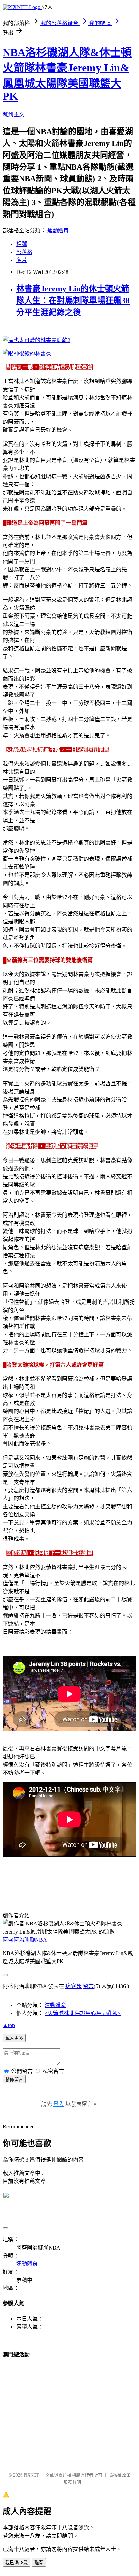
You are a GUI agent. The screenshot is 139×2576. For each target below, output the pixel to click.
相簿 (22, 244)
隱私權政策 (120, 2475)
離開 (39, 2563)
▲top (9, 2025)
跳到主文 (13, 115)
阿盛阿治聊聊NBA (25, 1940)
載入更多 (14, 2038)
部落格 (24, 252)
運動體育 (58, 231)
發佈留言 (14, 2079)
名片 (22, 260)
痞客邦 (74, 1986)
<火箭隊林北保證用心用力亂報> (83, 2013)
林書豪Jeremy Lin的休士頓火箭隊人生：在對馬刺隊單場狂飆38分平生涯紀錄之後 (73, 300)
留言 (88, 1986)
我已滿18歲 (17, 2563)
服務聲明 (72, 2482)
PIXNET (31, 2475)
